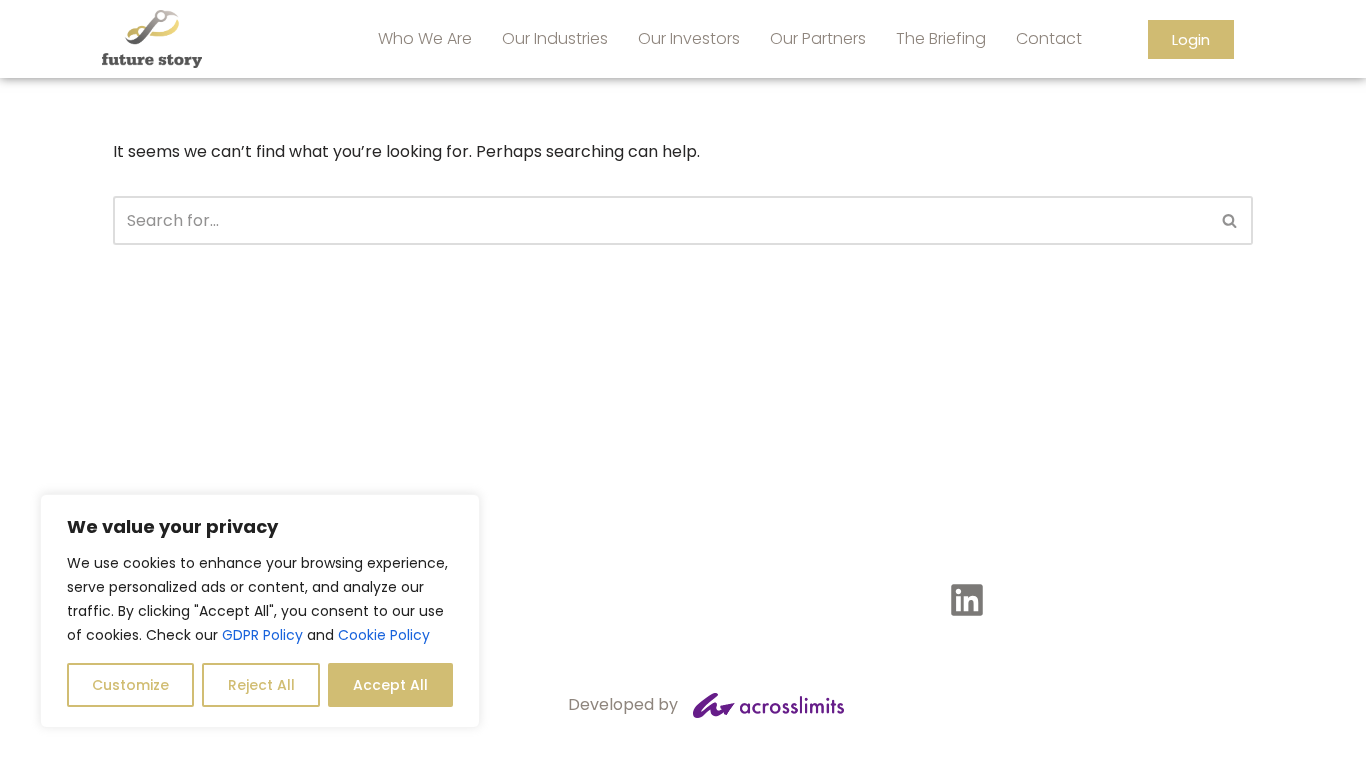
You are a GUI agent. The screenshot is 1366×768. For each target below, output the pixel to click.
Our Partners (818, 38)
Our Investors (689, 38)
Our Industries (555, 38)
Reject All (261, 685)
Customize (130, 685)
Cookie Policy (384, 635)
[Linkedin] (967, 600)
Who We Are (425, 38)
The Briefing (941, 38)
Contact (1049, 38)
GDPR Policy (262, 635)
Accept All (390, 685)
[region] (260, 611)
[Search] (1230, 220)
